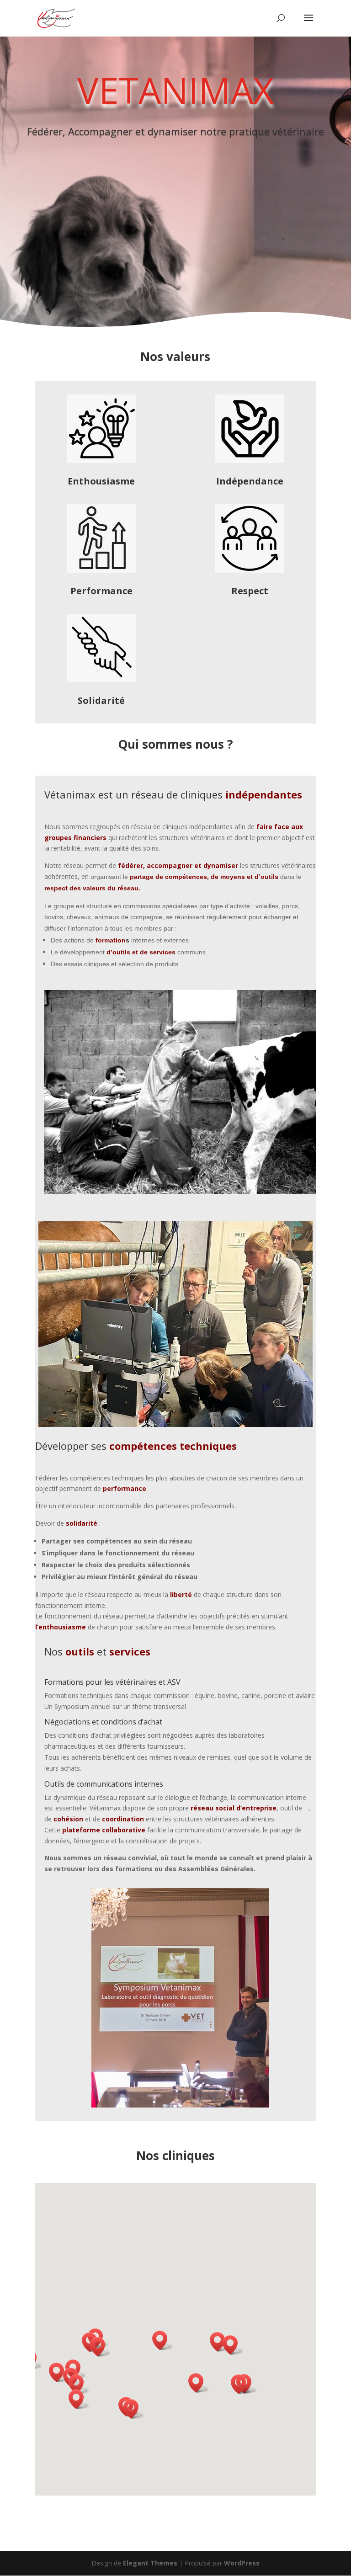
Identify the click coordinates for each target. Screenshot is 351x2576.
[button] (79, 2384)
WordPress (242, 2563)
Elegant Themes (150, 2563)
